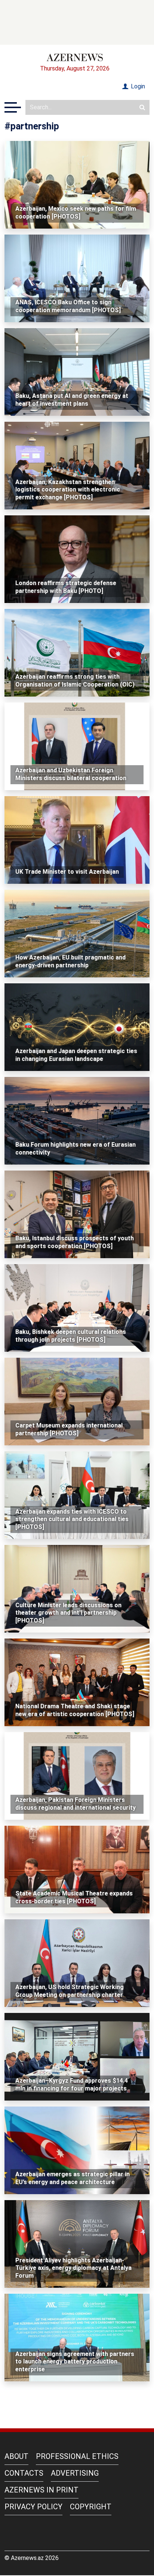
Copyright (91, 2507)
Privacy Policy (33, 2507)
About (16, 2456)
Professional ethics (77, 2456)
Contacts (24, 2473)
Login (137, 86)
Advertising (75, 2473)
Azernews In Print (41, 2490)
